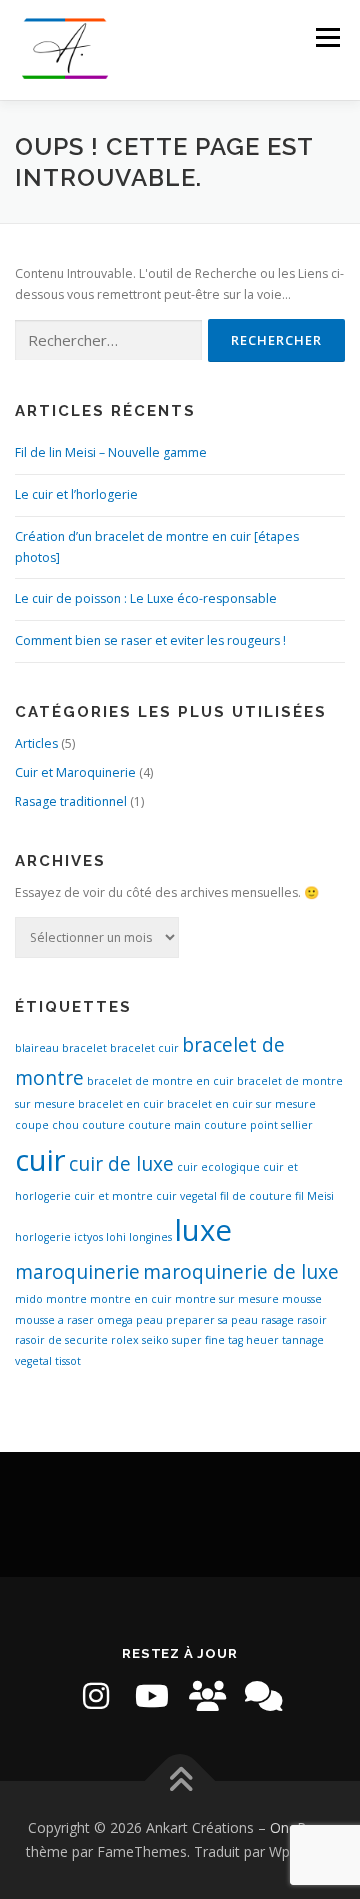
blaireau (37, 1048)
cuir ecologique (218, 1167)
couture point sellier (258, 1125)
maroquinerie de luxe (241, 1272)
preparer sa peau (212, 1320)
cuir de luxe (121, 1164)
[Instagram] (96, 1696)
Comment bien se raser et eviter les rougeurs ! (150, 640)
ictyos (88, 1237)
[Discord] (264, 1696)
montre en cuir (131, 1299)
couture (103, 1125)
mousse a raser (54, 1320)
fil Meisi (314, 1196)
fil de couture (256, 1196)
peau (149, 1320)
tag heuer (253, 1340)
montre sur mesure (227, 1299)
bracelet (84, 1048)
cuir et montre (113, 1196)
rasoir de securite (61, 1340)
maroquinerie (77, 1272)
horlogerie (43, 1237)
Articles (36, 743)
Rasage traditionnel (71, 801)
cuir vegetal (186, 1196)
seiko (155, 1340)
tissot (68, 1361)
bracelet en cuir (121, 1104)
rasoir (312, 1320)
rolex (125, 1340)
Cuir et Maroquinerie (75, 772)
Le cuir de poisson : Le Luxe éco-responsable (146, 598)
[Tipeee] (208, 1696)
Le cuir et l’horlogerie (76, 494)
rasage (277, 1320)
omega (115, 1320)
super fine (198, 1340)
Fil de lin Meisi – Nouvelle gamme (111, 452)
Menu (326, 37)
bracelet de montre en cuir (160, 1081)
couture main (164, 1125)
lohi (116, 1237)
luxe (203, 1230)
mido (29, 1299)
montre (66, 1299)
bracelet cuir (144, 1048)
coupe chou (47, 1125)
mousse (302, 1299)
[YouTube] (152, 1696)
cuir (40, 1160)
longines (150, 1237)
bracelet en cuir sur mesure (241, 1104)
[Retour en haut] (180, 1781)
